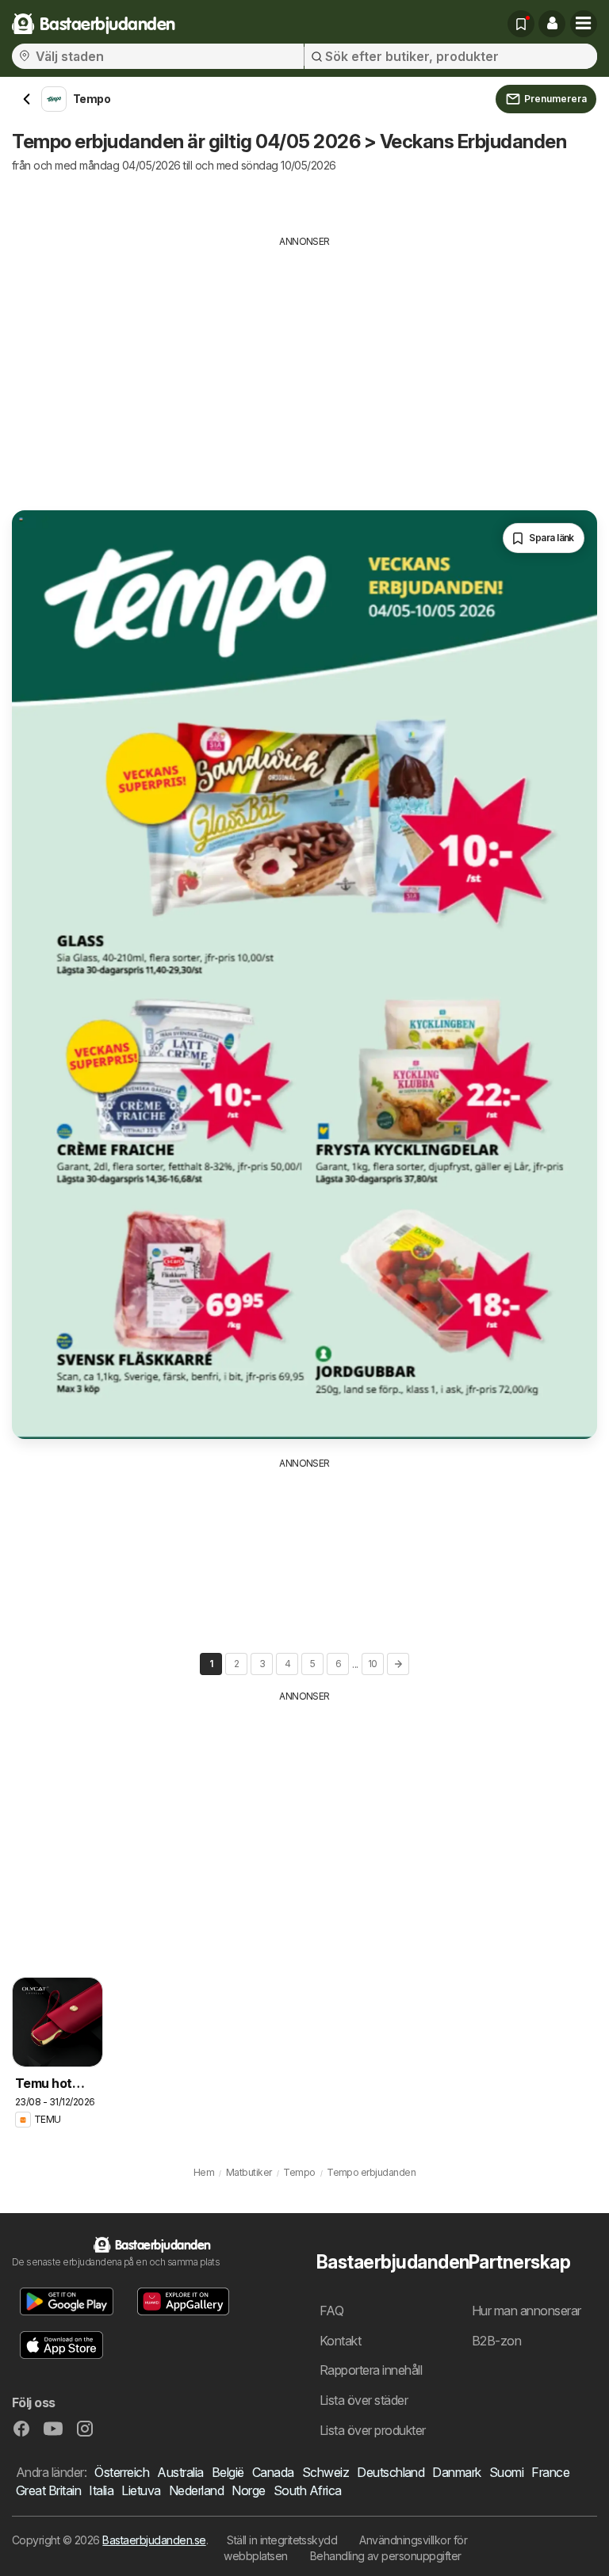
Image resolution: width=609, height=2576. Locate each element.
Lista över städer (364, 2400)
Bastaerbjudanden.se (154, 2540)
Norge (248, 2490)
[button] (552, 24)
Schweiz (326, 2472)
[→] (398, 1664)
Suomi (506, 2472)
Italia (101, 2490)
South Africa (308, 2490)
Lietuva (141, 2490)
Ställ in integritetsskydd (282, 2540)
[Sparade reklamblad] (521, 24)
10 (373, 1664)
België (228, 2472)
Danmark (456, 2472)
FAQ (331, 2311)
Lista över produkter (373, 2430)
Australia (180, 2472)
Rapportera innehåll (371, 2370)
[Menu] (584, 24)
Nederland (196, 2490)
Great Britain (48, 2490)
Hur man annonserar (527, 2311)
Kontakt (340, 2341)
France (550, 2472)
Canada (273, 2472)
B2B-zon (496, 2341)
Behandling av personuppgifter (386, 2556)
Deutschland (391, 2472)
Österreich (122, 2472)
